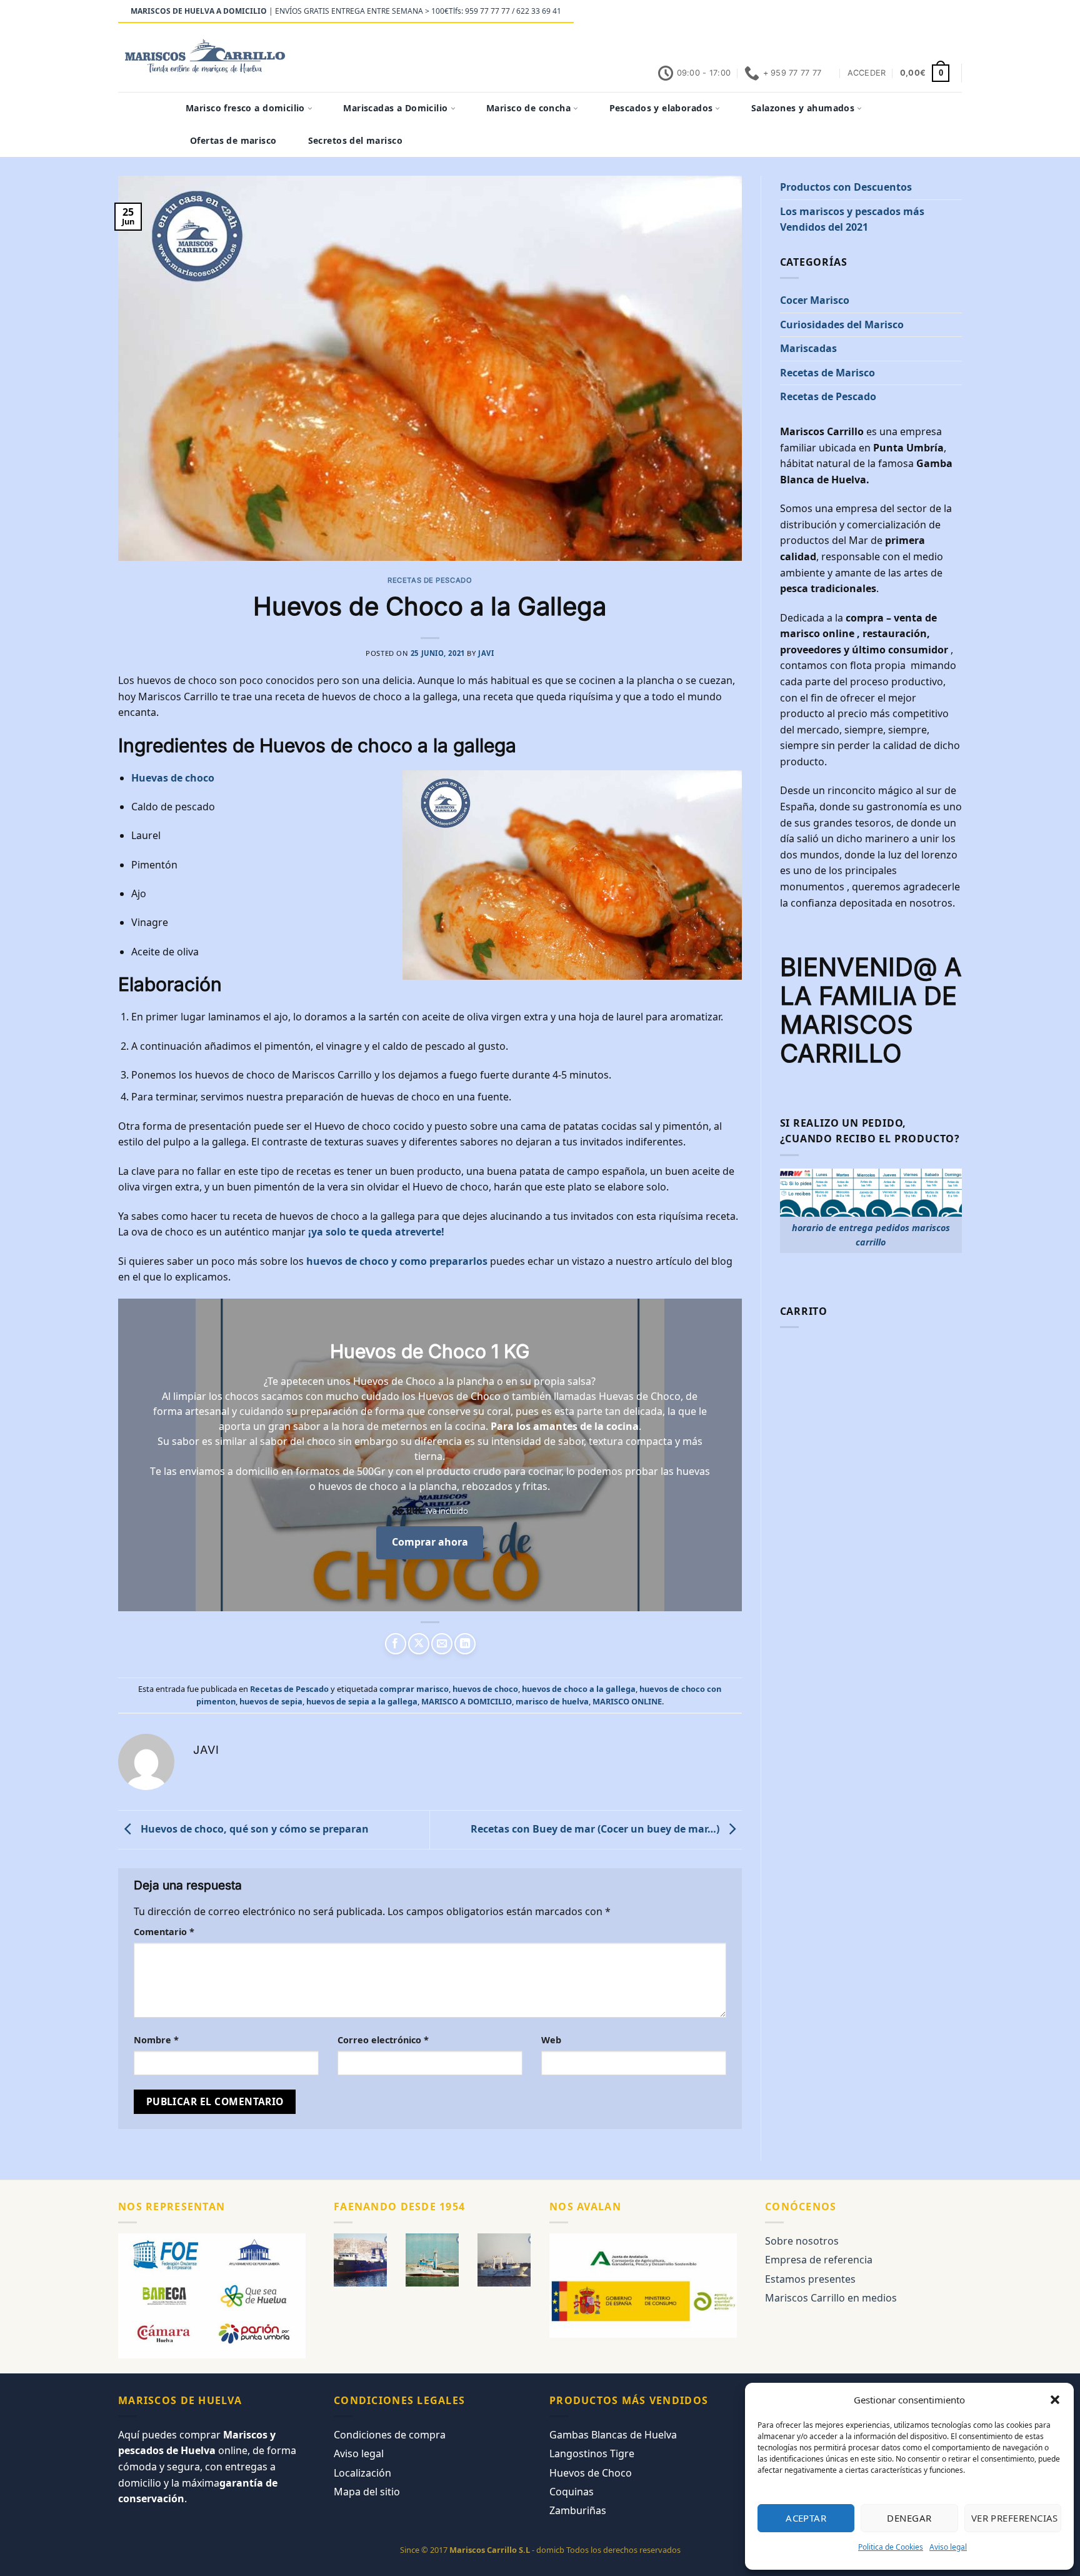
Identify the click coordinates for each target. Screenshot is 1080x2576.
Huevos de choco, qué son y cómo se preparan (253, 1829)
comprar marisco (414, 1689)
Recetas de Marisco (827, 373)
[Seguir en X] (896, 12)
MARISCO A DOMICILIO (467, 1701)
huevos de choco (485, 1689)
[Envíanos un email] (908, 12)
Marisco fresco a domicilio (245, 108)
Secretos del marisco (355, 140)
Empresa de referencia (819, 2260)
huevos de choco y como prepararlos (397, 1261)
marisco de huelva (552, 1701)
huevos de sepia (271, 1701)
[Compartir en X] (419, 1644)
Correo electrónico (383, 2040)
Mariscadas (808, 348)
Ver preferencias (1015, 2518)
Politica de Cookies (891, 2547)
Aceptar (806, 2518)
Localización (362, 2473)
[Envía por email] (442, 1644)
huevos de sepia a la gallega (362, 1701)
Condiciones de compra (390, 2435)
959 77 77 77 (487, 11)
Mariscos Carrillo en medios (831, 2298)
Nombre (156, 2040)
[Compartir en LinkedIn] (465, 1644)
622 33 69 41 (539, 11)
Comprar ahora (430, 1542)
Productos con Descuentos (846, 187)
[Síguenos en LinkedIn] (944, 12)
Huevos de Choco (591, 2473)
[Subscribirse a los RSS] (932, 12)
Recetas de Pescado (430, 580)
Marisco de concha (528, 108)
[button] (1055, 2400)
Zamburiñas (578, 2510)
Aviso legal (948, 2547)
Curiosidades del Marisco (842, 325)
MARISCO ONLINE (627, 1701)
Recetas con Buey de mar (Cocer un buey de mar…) (596, 1829)
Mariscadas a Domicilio (395, 108)
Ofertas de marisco (233, 140)
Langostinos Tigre (592, 2453)
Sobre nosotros (802, 2241)
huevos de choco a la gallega (579, 1689)
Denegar (909, 2518)
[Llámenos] (920, 12)
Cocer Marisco (815, 300)
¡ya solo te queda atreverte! (376, 1232)
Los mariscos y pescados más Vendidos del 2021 (852, 219)
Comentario (164, 1932)
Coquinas (572, 2492)
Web (551, 2040)
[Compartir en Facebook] (396, 1644)
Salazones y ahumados (803, 108)
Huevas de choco (173, 778)
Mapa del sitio (367, 2492)
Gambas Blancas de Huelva (613, 2435)
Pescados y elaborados (661, 108)
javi (486, 653)
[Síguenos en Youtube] (956, 12)
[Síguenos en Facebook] (872, 12)
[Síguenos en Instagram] (884, 12)
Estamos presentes (810, 2279)
